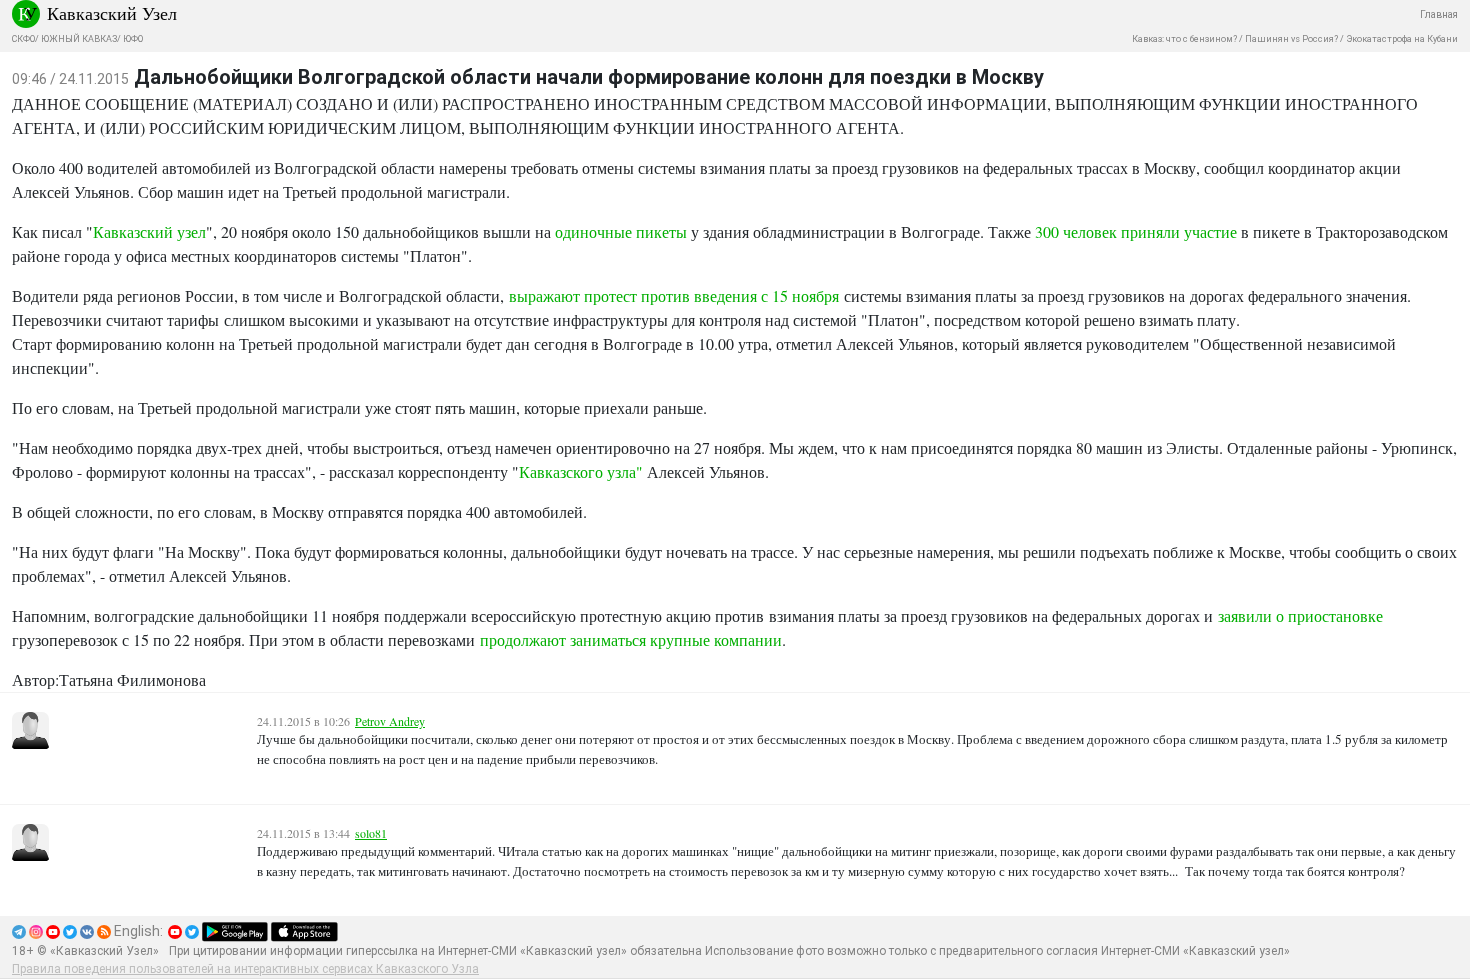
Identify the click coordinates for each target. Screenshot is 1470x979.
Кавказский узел (149, 231)
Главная (1439, 14)
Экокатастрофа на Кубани (1402, 39)
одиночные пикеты (621, 231)
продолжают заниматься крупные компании (631, 639)
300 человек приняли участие (1136, 231)
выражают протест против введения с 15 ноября (674, 295)
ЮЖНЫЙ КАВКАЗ (79, 39)
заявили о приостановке (1300, 615)
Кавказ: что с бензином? (1184, 39)
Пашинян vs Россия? (1291, 39)
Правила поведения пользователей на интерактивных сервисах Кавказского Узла (245, 969)
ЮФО (133, 39)
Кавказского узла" (581, 471)
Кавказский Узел (112, 13)
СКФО (23, 39)
